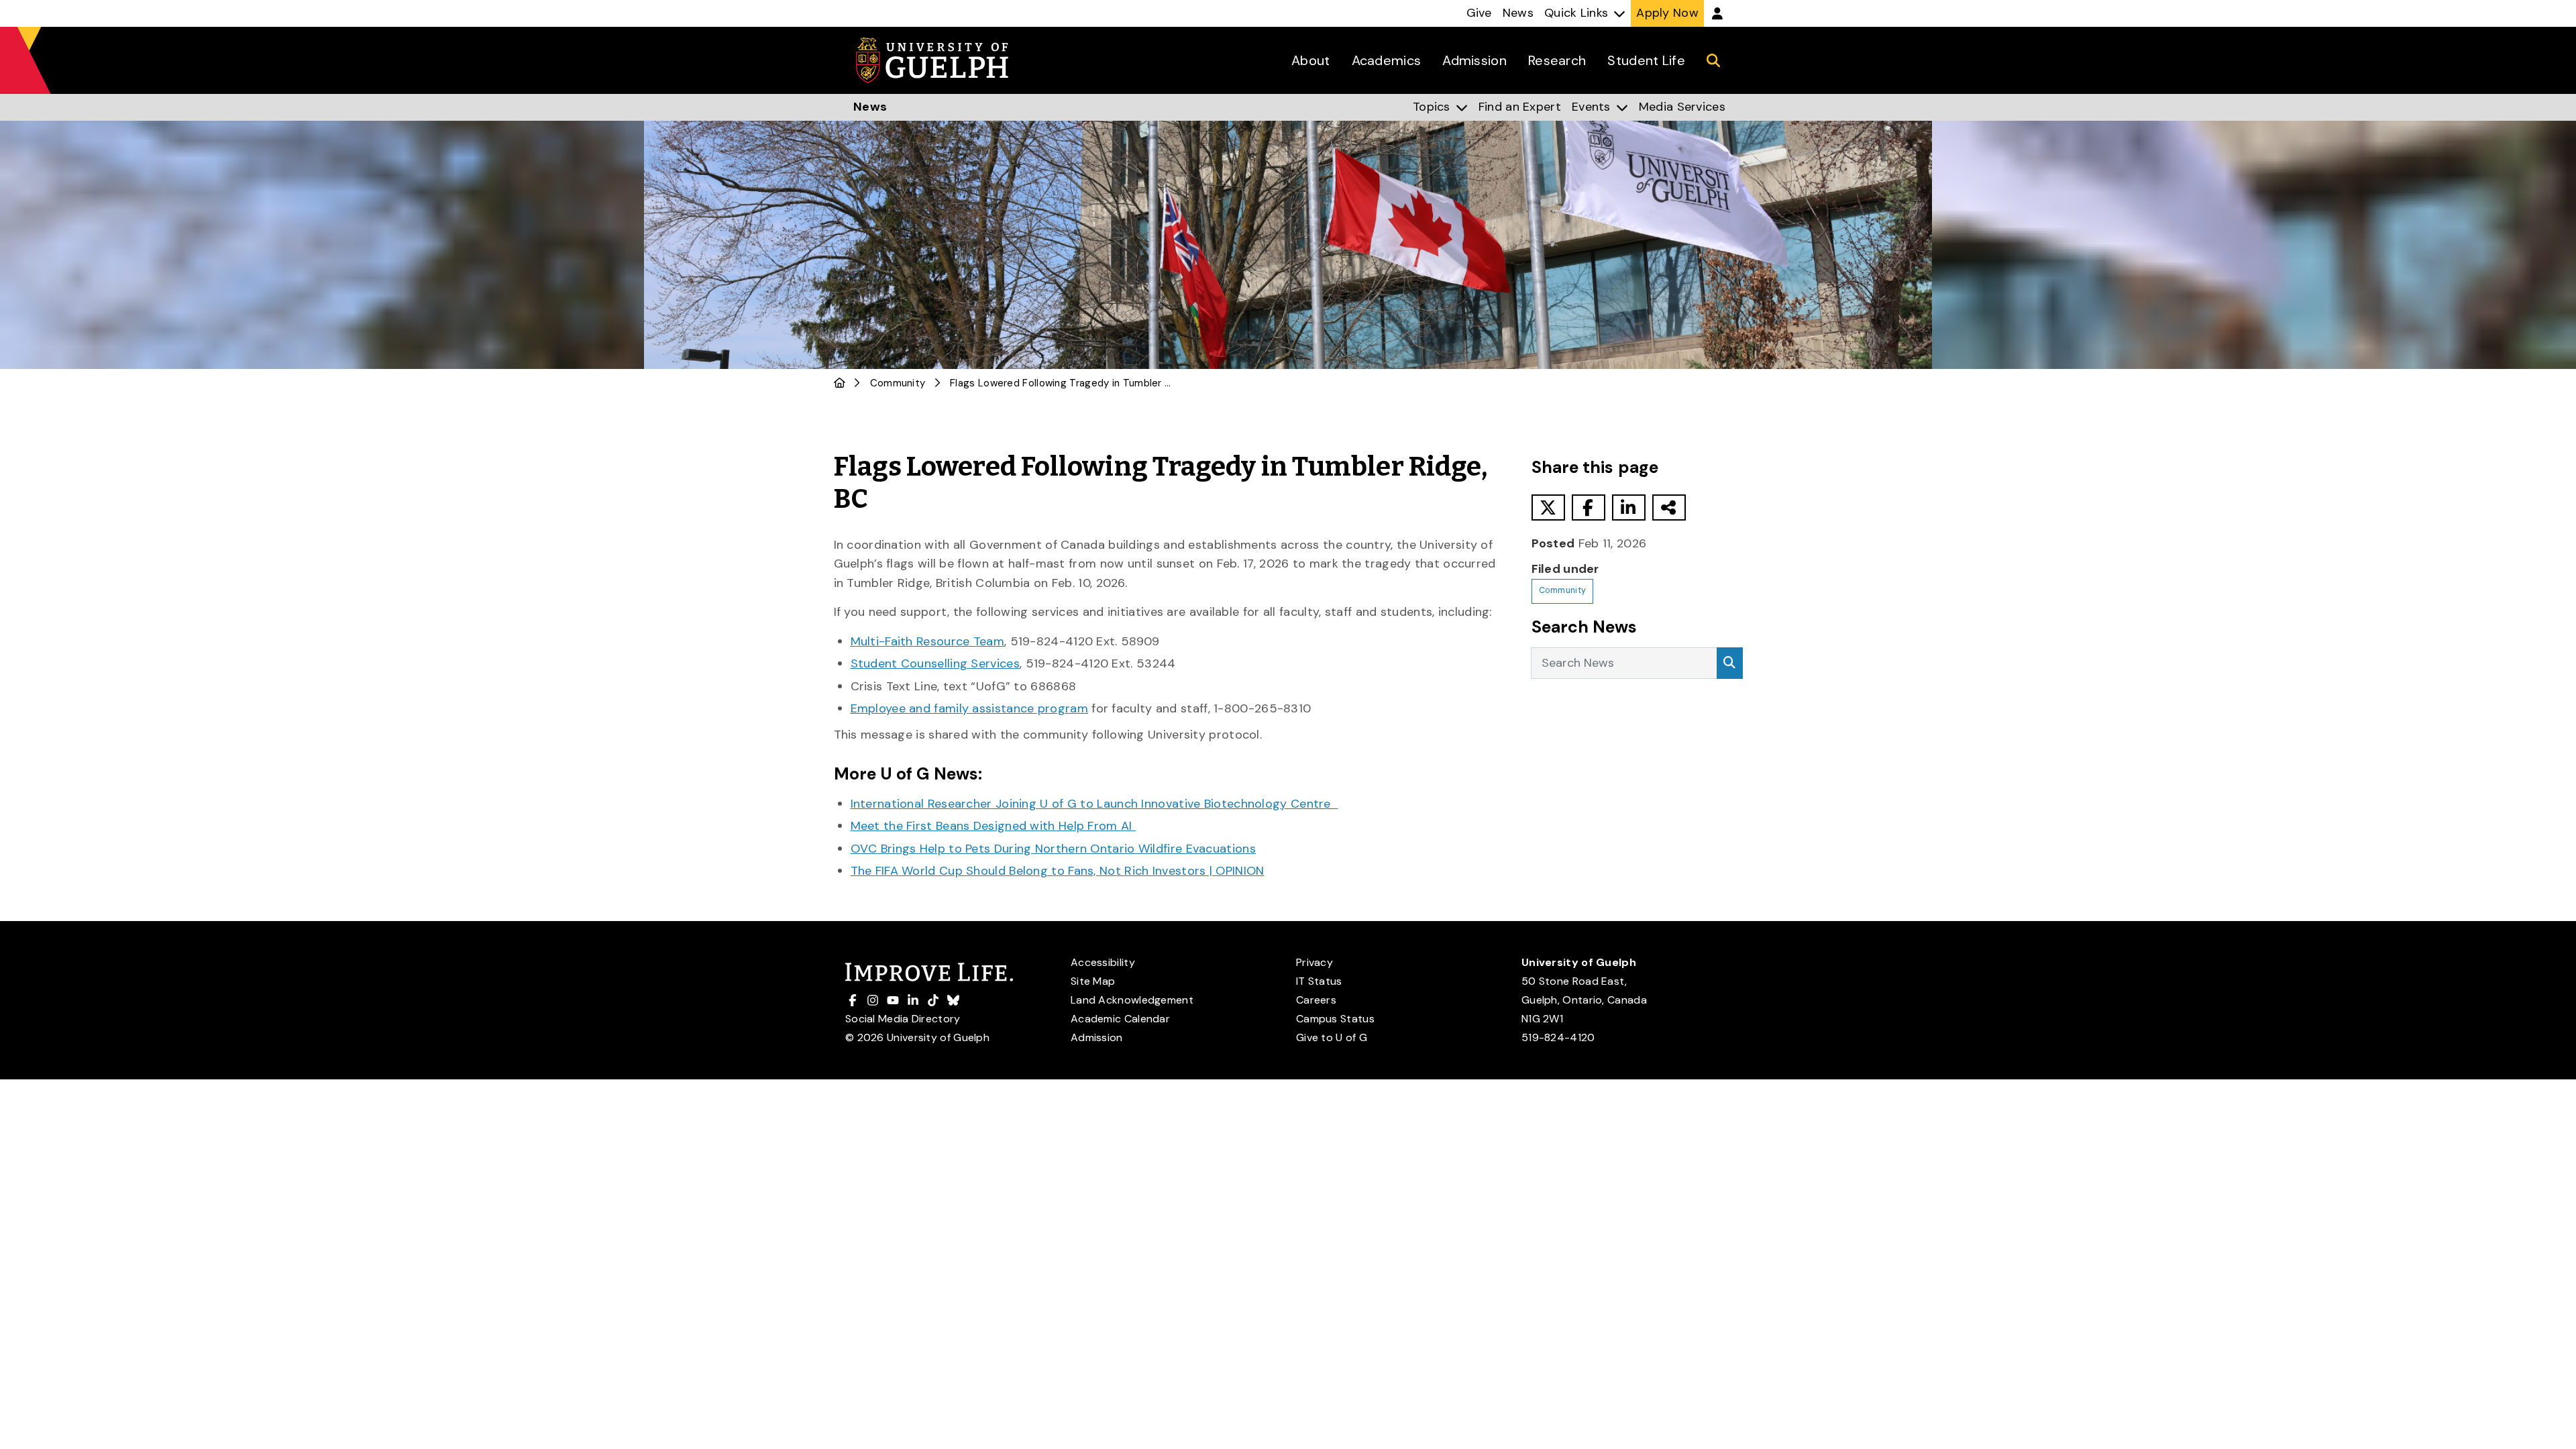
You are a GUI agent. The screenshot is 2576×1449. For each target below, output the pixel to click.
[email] (1669, 507)
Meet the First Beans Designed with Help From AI (993, 826)
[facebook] (1589, 507)
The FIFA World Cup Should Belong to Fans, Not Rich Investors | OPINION (1058, 871)
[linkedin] (1629, 507)
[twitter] (1548, 507)
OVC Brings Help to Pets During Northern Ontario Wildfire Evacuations (1053, 849)
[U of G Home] (840, 383)
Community (898, 383)
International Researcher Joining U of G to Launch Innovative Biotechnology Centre (1094, 804)
